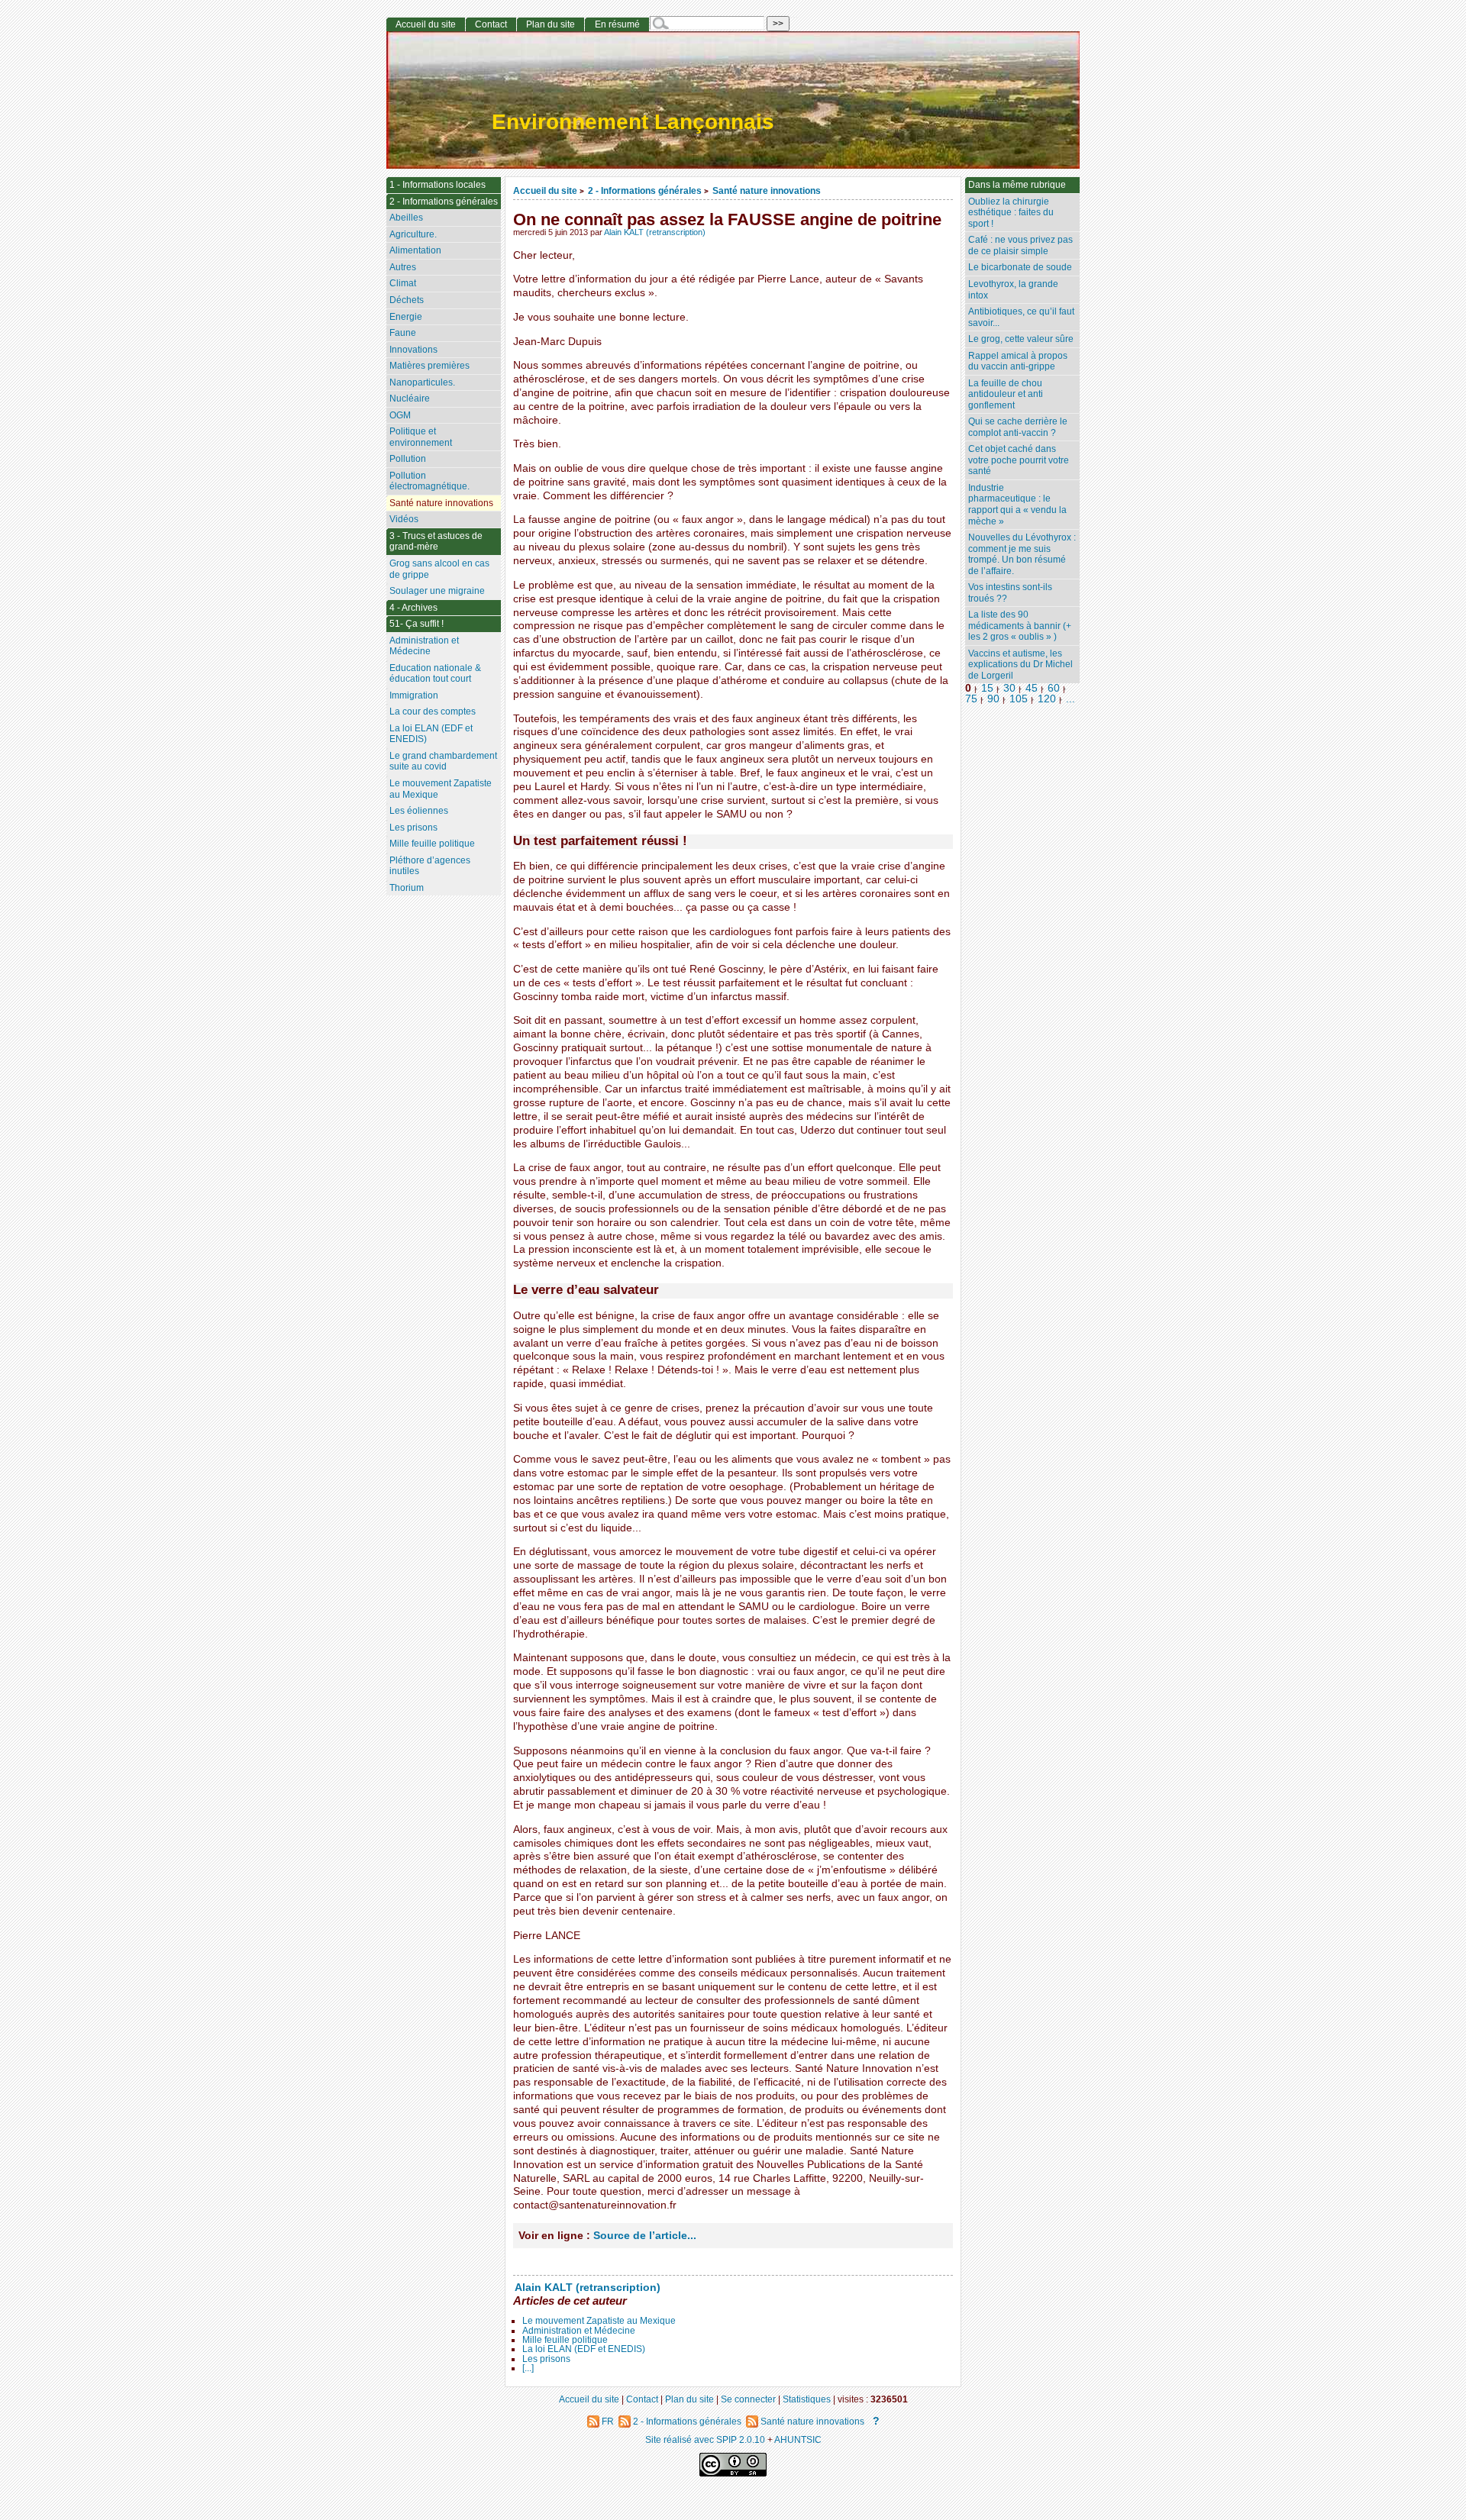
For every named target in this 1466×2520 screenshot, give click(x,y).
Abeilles (406, 218)
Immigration (414, 695)
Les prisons (546, 2359)
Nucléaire (410, 398)
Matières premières (429, 366)
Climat (403, 283)
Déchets (407, 300)
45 (1032, 688)
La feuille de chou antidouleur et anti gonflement (1006, 394)
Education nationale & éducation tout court (435, 674)
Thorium (407, 888)
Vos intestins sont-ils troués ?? (1010, 593)
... (1070, 699)
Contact (491, 24)
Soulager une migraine (437, 591)
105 (1019, 699)
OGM (400, 415)
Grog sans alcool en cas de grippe (439, 569)
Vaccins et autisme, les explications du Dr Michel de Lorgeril (1020, 665)
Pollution (408, 459)
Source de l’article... (645, 2236)
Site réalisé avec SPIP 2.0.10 (705, 2439)
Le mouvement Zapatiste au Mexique (599, 2321)
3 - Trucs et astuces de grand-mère (436, 542)
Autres (403, 267)
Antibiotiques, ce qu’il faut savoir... (1021, 317)
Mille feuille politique (565, 2340)
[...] (528, 2368)
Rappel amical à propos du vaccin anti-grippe (1018, 361)
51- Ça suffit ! (417, 624)
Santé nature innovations (767, 190)
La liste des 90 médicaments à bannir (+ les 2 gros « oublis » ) (1020, 626)
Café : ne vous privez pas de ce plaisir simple (1020, 245)
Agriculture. (413, 234)
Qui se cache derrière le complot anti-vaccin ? (1018, 427)
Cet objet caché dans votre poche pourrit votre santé (1019, 460)
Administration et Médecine (579, 2331)
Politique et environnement (421, 437)
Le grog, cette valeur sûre (1021, 339)
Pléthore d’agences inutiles (430, 866)
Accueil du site (545, 190)
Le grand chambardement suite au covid (443, 761)
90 (993, 699)
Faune (403, 333)
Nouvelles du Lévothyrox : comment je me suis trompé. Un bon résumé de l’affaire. (1022, 554)
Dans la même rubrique (1017, 185)
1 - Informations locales (438, 185)
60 (1054, 688)
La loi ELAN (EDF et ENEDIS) (584, 2349)
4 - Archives (413, 608)
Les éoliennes (419, 811)
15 (987, 688)
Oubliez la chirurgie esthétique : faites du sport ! (1011, 213)
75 (971, 699)
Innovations (413, 350)
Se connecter (748, 2399)
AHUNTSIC (798, 2439)
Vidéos (404, 519)
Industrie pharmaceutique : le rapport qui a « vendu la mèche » (1017, 505)
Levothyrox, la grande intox (1013, 290)
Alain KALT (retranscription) (655, 232)
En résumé (617, 24)
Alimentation (415, 250)
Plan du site (551, 24)
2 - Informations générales (645, 190)
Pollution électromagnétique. (429, 481)
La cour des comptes (433, 711)
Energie (406, 317)
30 (1009, 688)
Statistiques (807, 2399)
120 (1047, 699)
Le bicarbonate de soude (1020, 267)
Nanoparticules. (422, 382)
